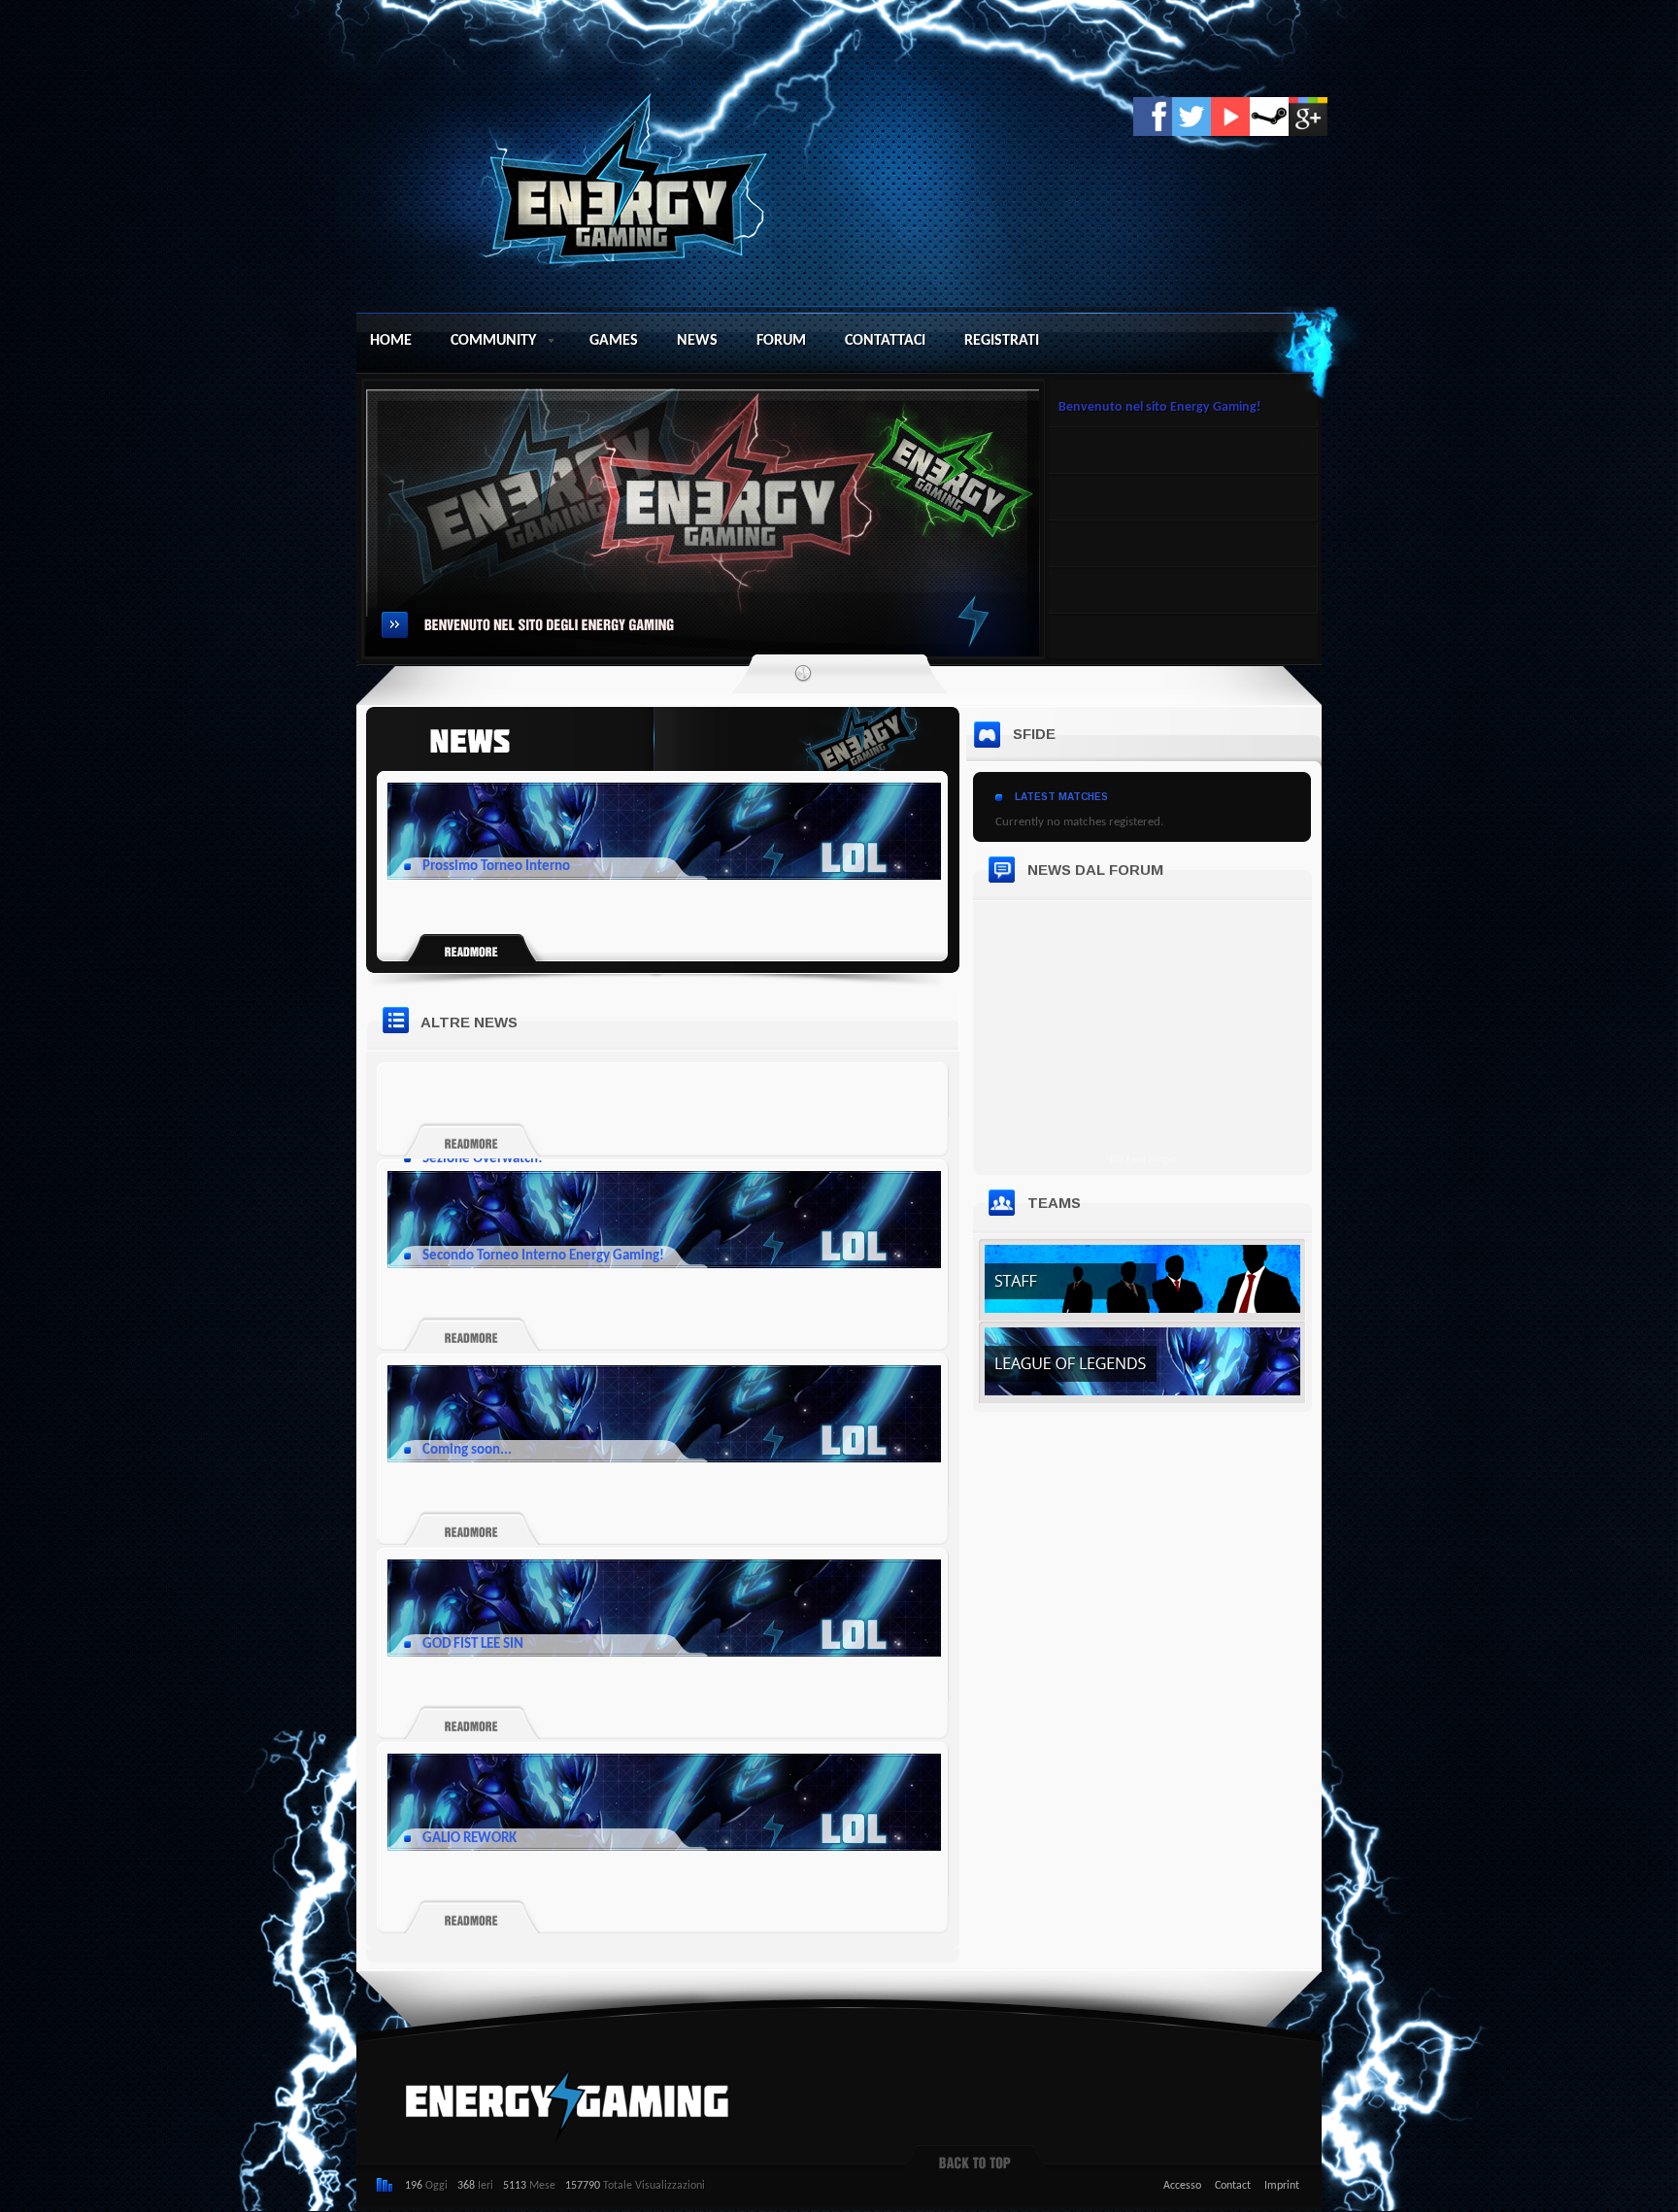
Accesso (1182, 2186)
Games (614, 341)
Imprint (1282, 2186)
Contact (1233, 2186)
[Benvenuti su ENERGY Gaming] (635, 177)
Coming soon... (467, 1450)
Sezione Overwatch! (483, 1159)
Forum (781, 341)
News (697, 341)
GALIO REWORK (470, 1839)
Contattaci (885, 341)
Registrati (1002, 341)
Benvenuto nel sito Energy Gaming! (1160, 407)
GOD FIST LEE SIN (473, 1644)
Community (493, 341)
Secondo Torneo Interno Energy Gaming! (543, 1256)
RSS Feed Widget (1143, 1160)
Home (391, 341)
